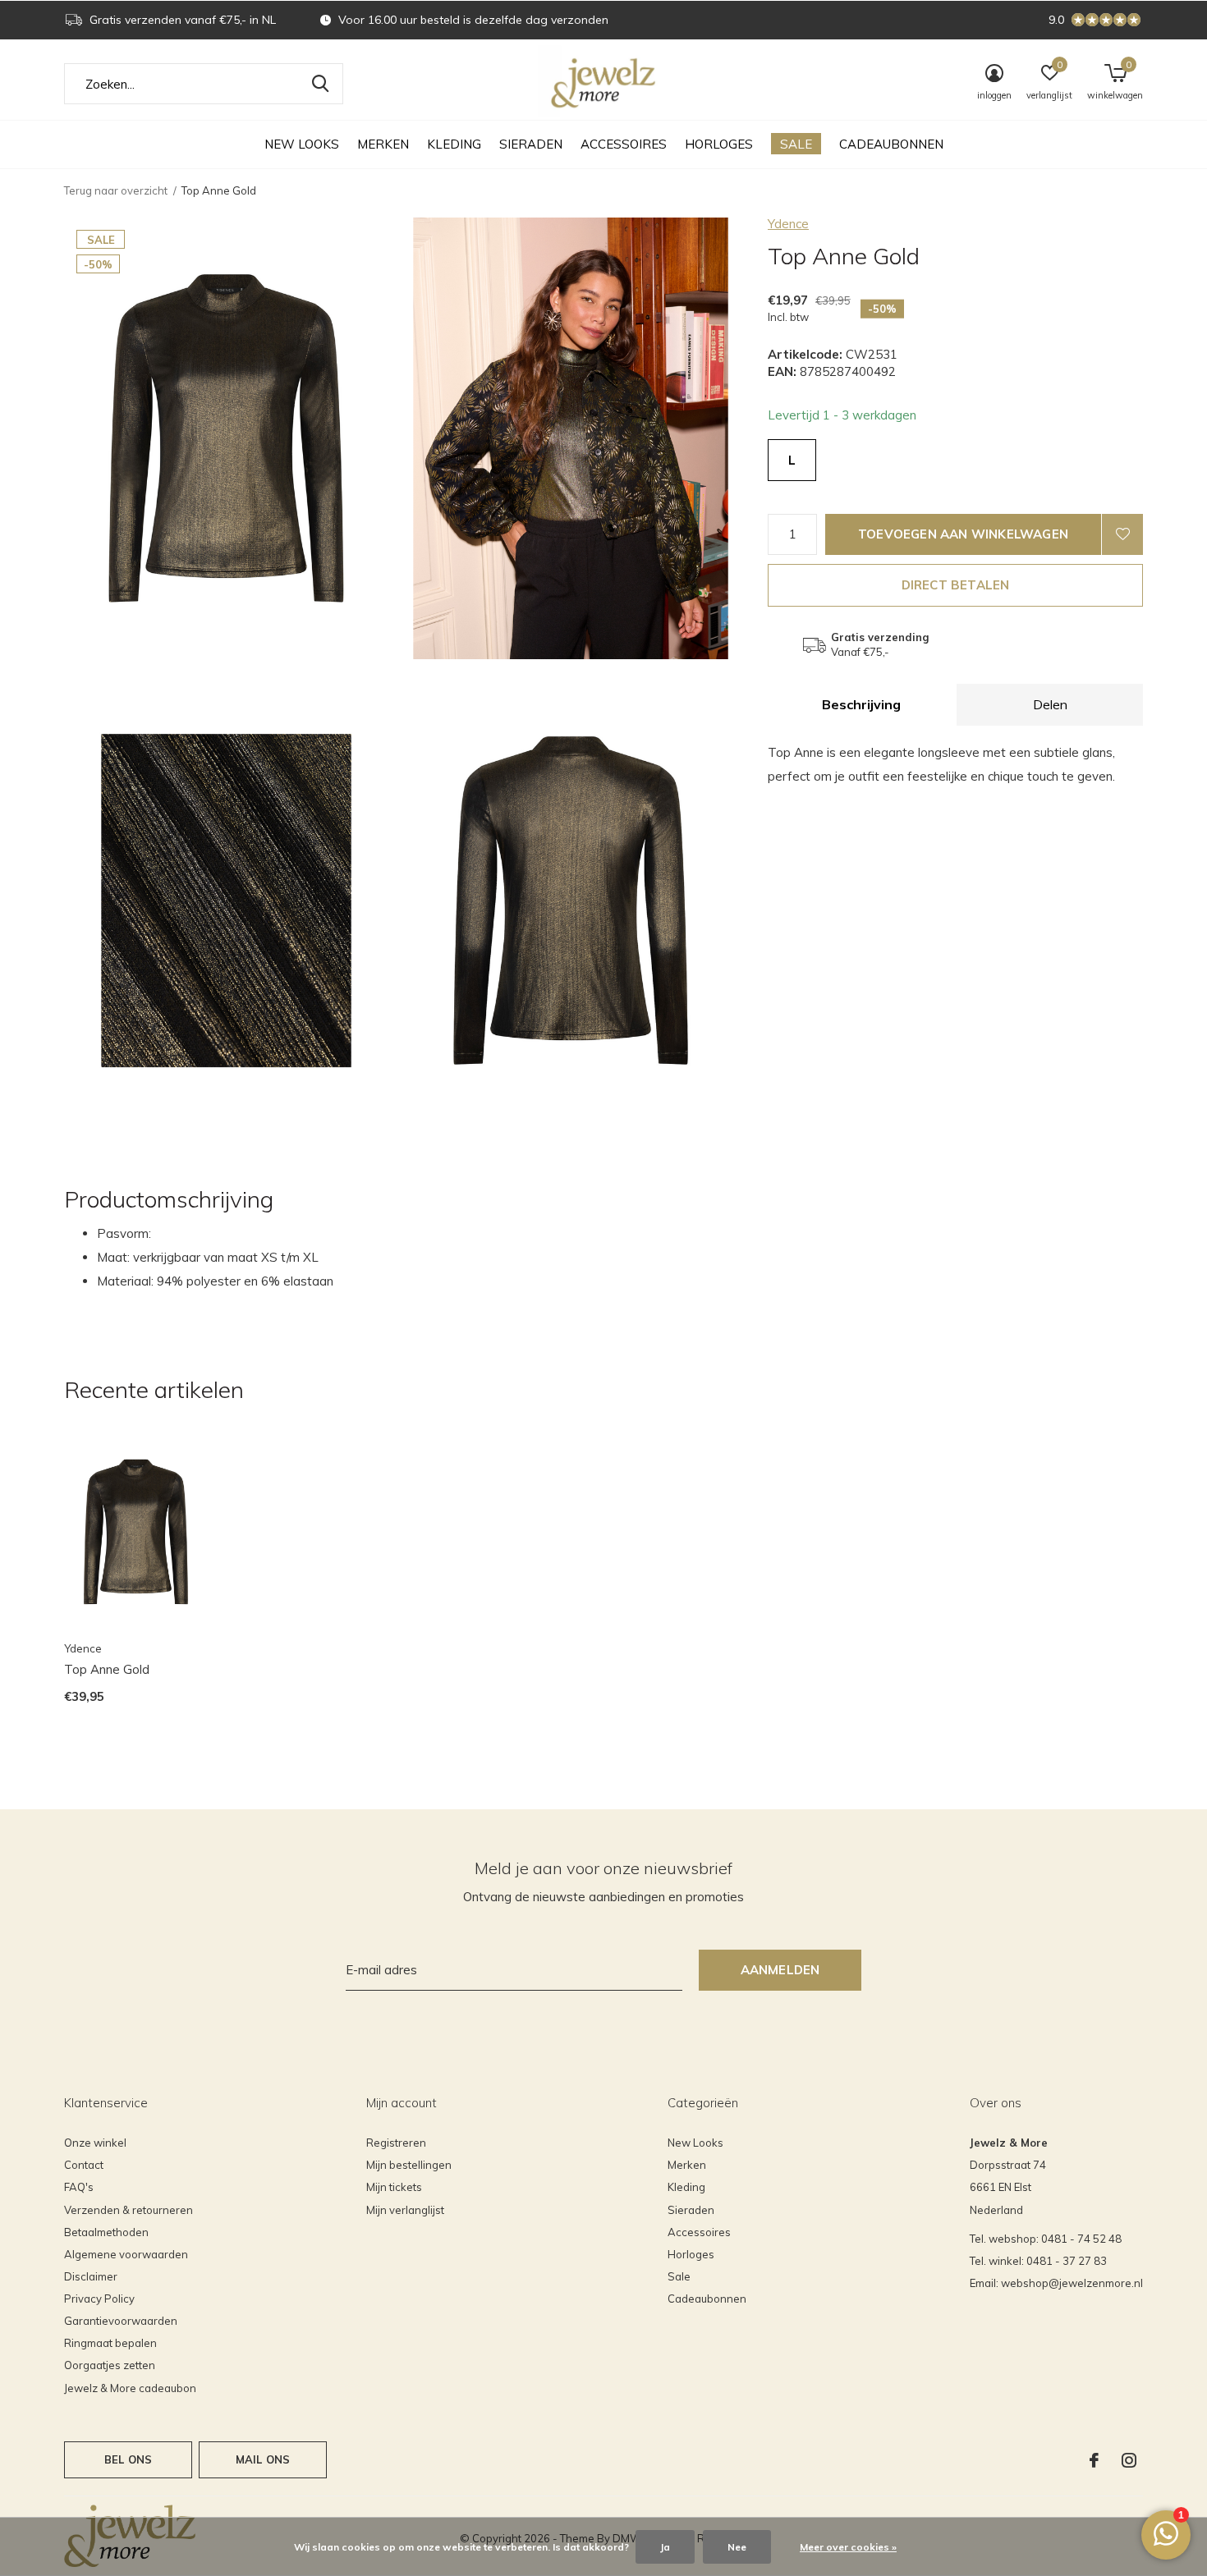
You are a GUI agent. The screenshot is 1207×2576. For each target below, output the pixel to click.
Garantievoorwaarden (121, 2321)
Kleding (454, 144)
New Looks (302, 144)
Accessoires (624, 144)
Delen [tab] (1050, 704)
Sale (796, 144)
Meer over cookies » (848, 2547)
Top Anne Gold (107, 1669)
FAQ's (79, 2187)
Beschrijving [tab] (861, 704)
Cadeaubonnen (891, 144)
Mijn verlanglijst (405, 2210)
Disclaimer (91, 2276)
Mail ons (263, 2459)
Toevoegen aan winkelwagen (963, 534)
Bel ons (128, 2459)
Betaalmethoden (106, 2232)
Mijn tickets (394, 2187)
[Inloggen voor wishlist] (1122, 534)
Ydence (788, 224)
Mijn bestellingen (409, 2165)
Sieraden (531, 144)
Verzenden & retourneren (129, 2210)
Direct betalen (956, 585)
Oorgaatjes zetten (110, 2365)
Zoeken (320, 84)
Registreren (396, 2143)
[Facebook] (1094, 2460)
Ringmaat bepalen (110, 2343)
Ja (665, 2547)
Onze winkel (95, 2143)
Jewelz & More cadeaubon (130, 2388)
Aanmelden (780, 1970)
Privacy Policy (99, 2299)
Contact (84, 2165)
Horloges (719, 144)
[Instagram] (1129, 2460)
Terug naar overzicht (116, 190)
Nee (737, 2547)
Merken (383, 144)
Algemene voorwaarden (126, 2254)
